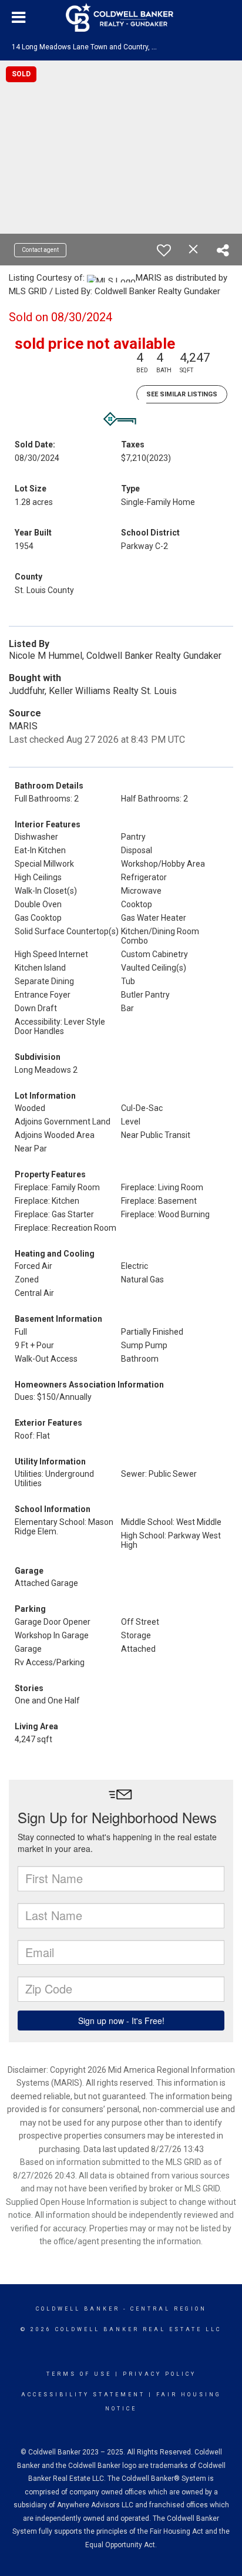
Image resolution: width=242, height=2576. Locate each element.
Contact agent (40, 250)
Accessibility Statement (83, 2395)
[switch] (164, 250)
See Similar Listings (182, 394)
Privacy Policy (159, 2374)
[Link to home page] (121, 18)
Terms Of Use (79, 2374)
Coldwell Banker (78, 2309)
